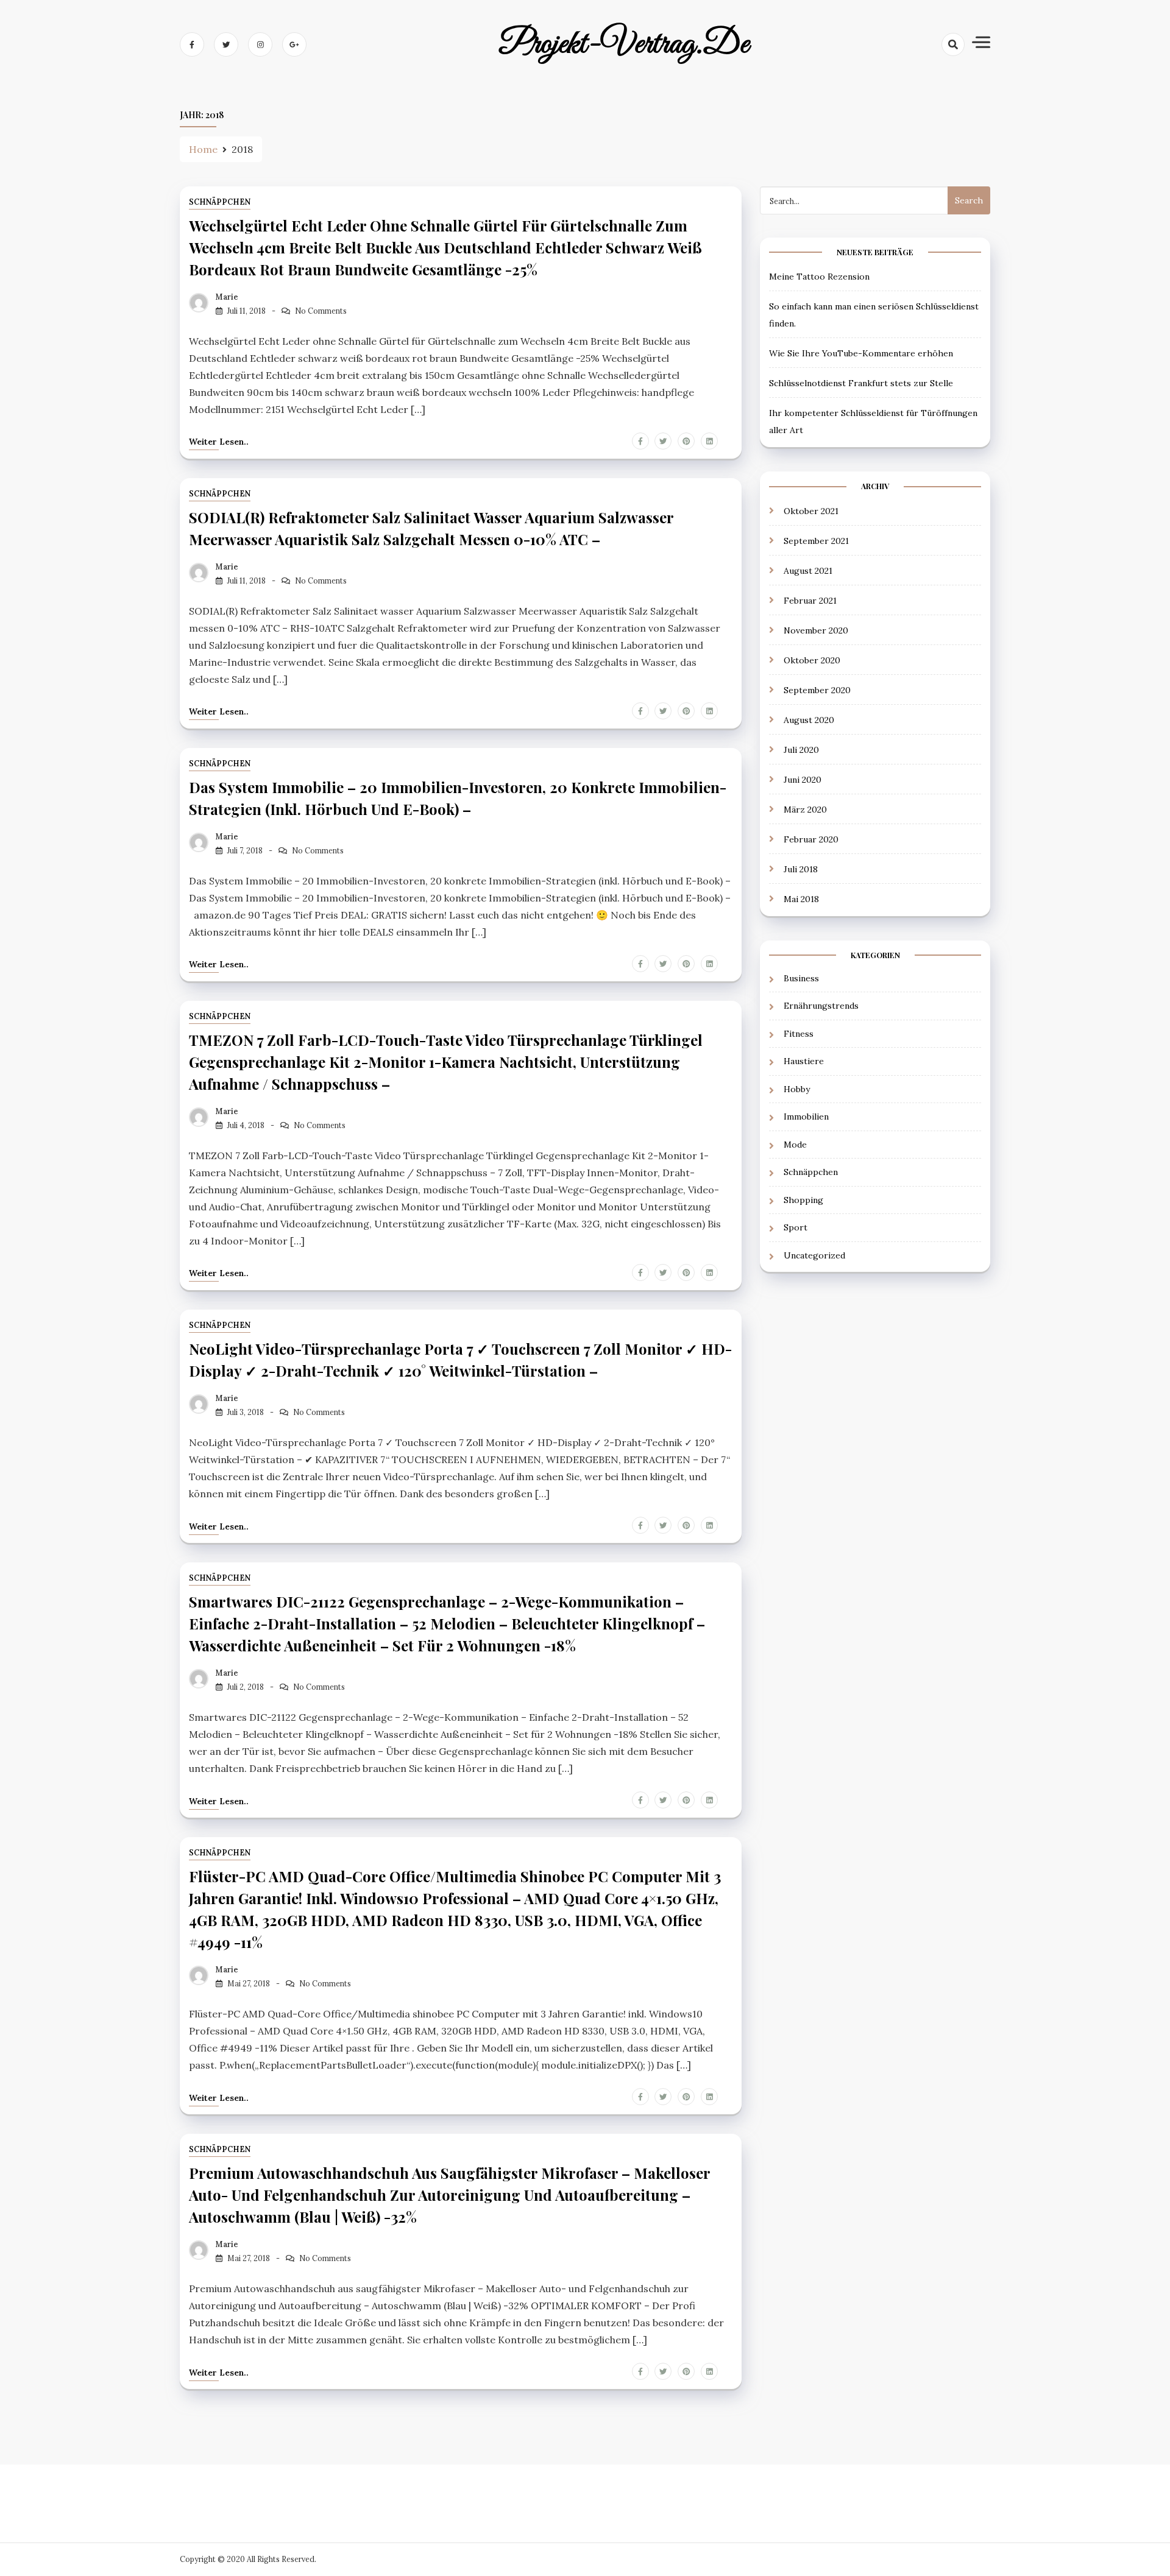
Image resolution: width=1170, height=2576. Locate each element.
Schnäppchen (220, 202)
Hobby (797, 1089)
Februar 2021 (810, 601)
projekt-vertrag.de (624, 44)
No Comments (321, 311)
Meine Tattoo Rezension (819, 277)
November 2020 (816, 630)
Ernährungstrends (821, 1006)
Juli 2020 (801, 750)
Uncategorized (814, 1255)
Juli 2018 (801, 869)
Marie (227, 297)
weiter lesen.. (219, 442)
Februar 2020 (811, 839)
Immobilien (806, 1117)
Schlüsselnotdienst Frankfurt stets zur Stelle (861, 383)
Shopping (803, 1200)
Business (801, 978)
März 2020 (805, 810)
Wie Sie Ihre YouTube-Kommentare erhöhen (861, 353)
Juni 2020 (803, 780)
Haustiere (804, 1061)
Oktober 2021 (811, 511)
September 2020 (817, 690)
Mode (795, 1145)
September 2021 (816, 541)
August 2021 (808, 571)
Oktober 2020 (812, 660)
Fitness (799, 1034)
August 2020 (809, 720)
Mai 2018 (801, 899)
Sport (796, 1227)
